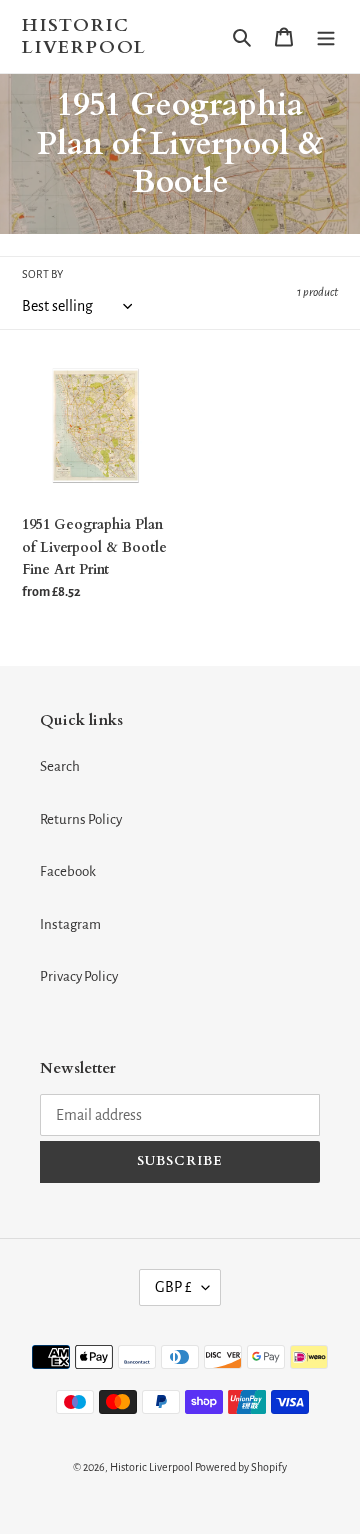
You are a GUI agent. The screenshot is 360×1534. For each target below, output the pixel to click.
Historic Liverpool (84, 36)
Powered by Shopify (241, 1467)
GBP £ (173, 1287)
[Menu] (326, 36)
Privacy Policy (79, 976)
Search (60, 766)
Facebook (68, 871)
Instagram (70, 924)
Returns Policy (81, 819)
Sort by (42, 274)
